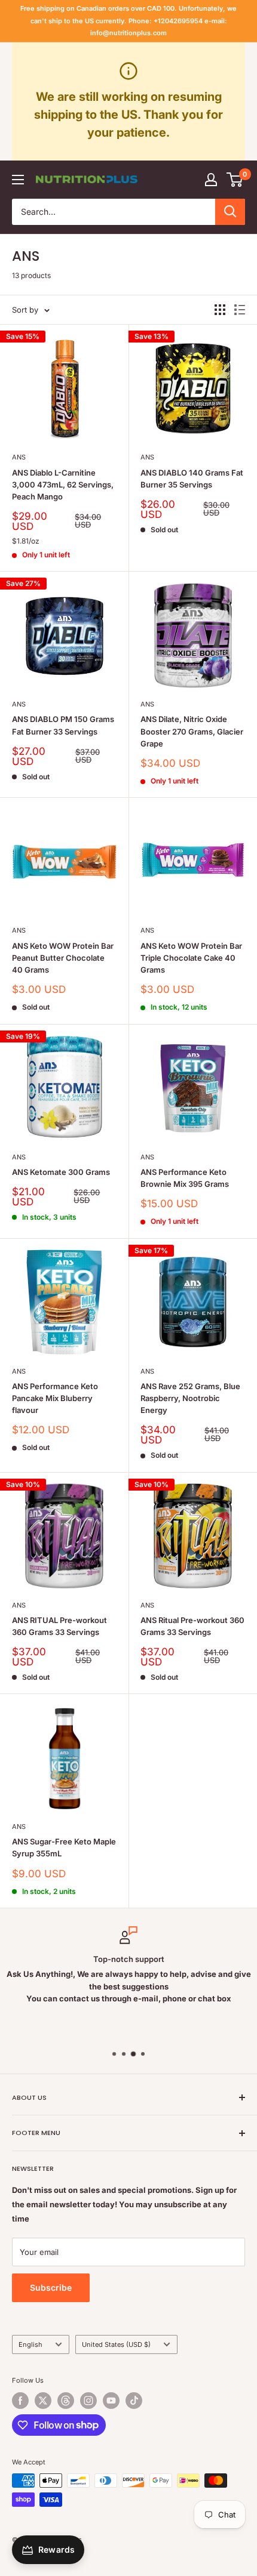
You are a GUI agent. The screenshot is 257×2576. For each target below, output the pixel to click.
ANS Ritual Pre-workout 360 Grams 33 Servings (192, 1626)
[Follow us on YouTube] (111, 2401)
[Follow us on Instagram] (88, 2401)
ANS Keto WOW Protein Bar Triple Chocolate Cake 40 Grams (191, 958)
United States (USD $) (116, 2344)
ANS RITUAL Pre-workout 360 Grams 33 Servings (59, 1626)
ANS (19, 457)
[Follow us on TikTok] (134, 2401)
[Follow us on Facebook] (20, 2401)
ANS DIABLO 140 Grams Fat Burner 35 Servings (192, 479)
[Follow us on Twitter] (43, 2401)
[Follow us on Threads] (66, 2401)
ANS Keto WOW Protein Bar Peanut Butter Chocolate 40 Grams (63, 958)
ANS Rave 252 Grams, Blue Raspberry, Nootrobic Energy (190, 1398)
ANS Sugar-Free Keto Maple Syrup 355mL (64, 1847)
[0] (235, 180)
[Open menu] (18, 180)
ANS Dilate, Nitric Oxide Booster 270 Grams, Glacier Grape (192, 731)
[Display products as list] (240, 310)
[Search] (230, 212)
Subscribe (51, 2287)
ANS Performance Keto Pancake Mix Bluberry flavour (55, 1398)
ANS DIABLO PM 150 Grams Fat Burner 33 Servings (63, 725)
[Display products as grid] (220, 310)
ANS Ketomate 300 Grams (61, 1172)
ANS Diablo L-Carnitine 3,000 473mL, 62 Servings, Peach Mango (63, 485)
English (30, 2344)
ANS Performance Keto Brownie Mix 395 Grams (185, 1178)
